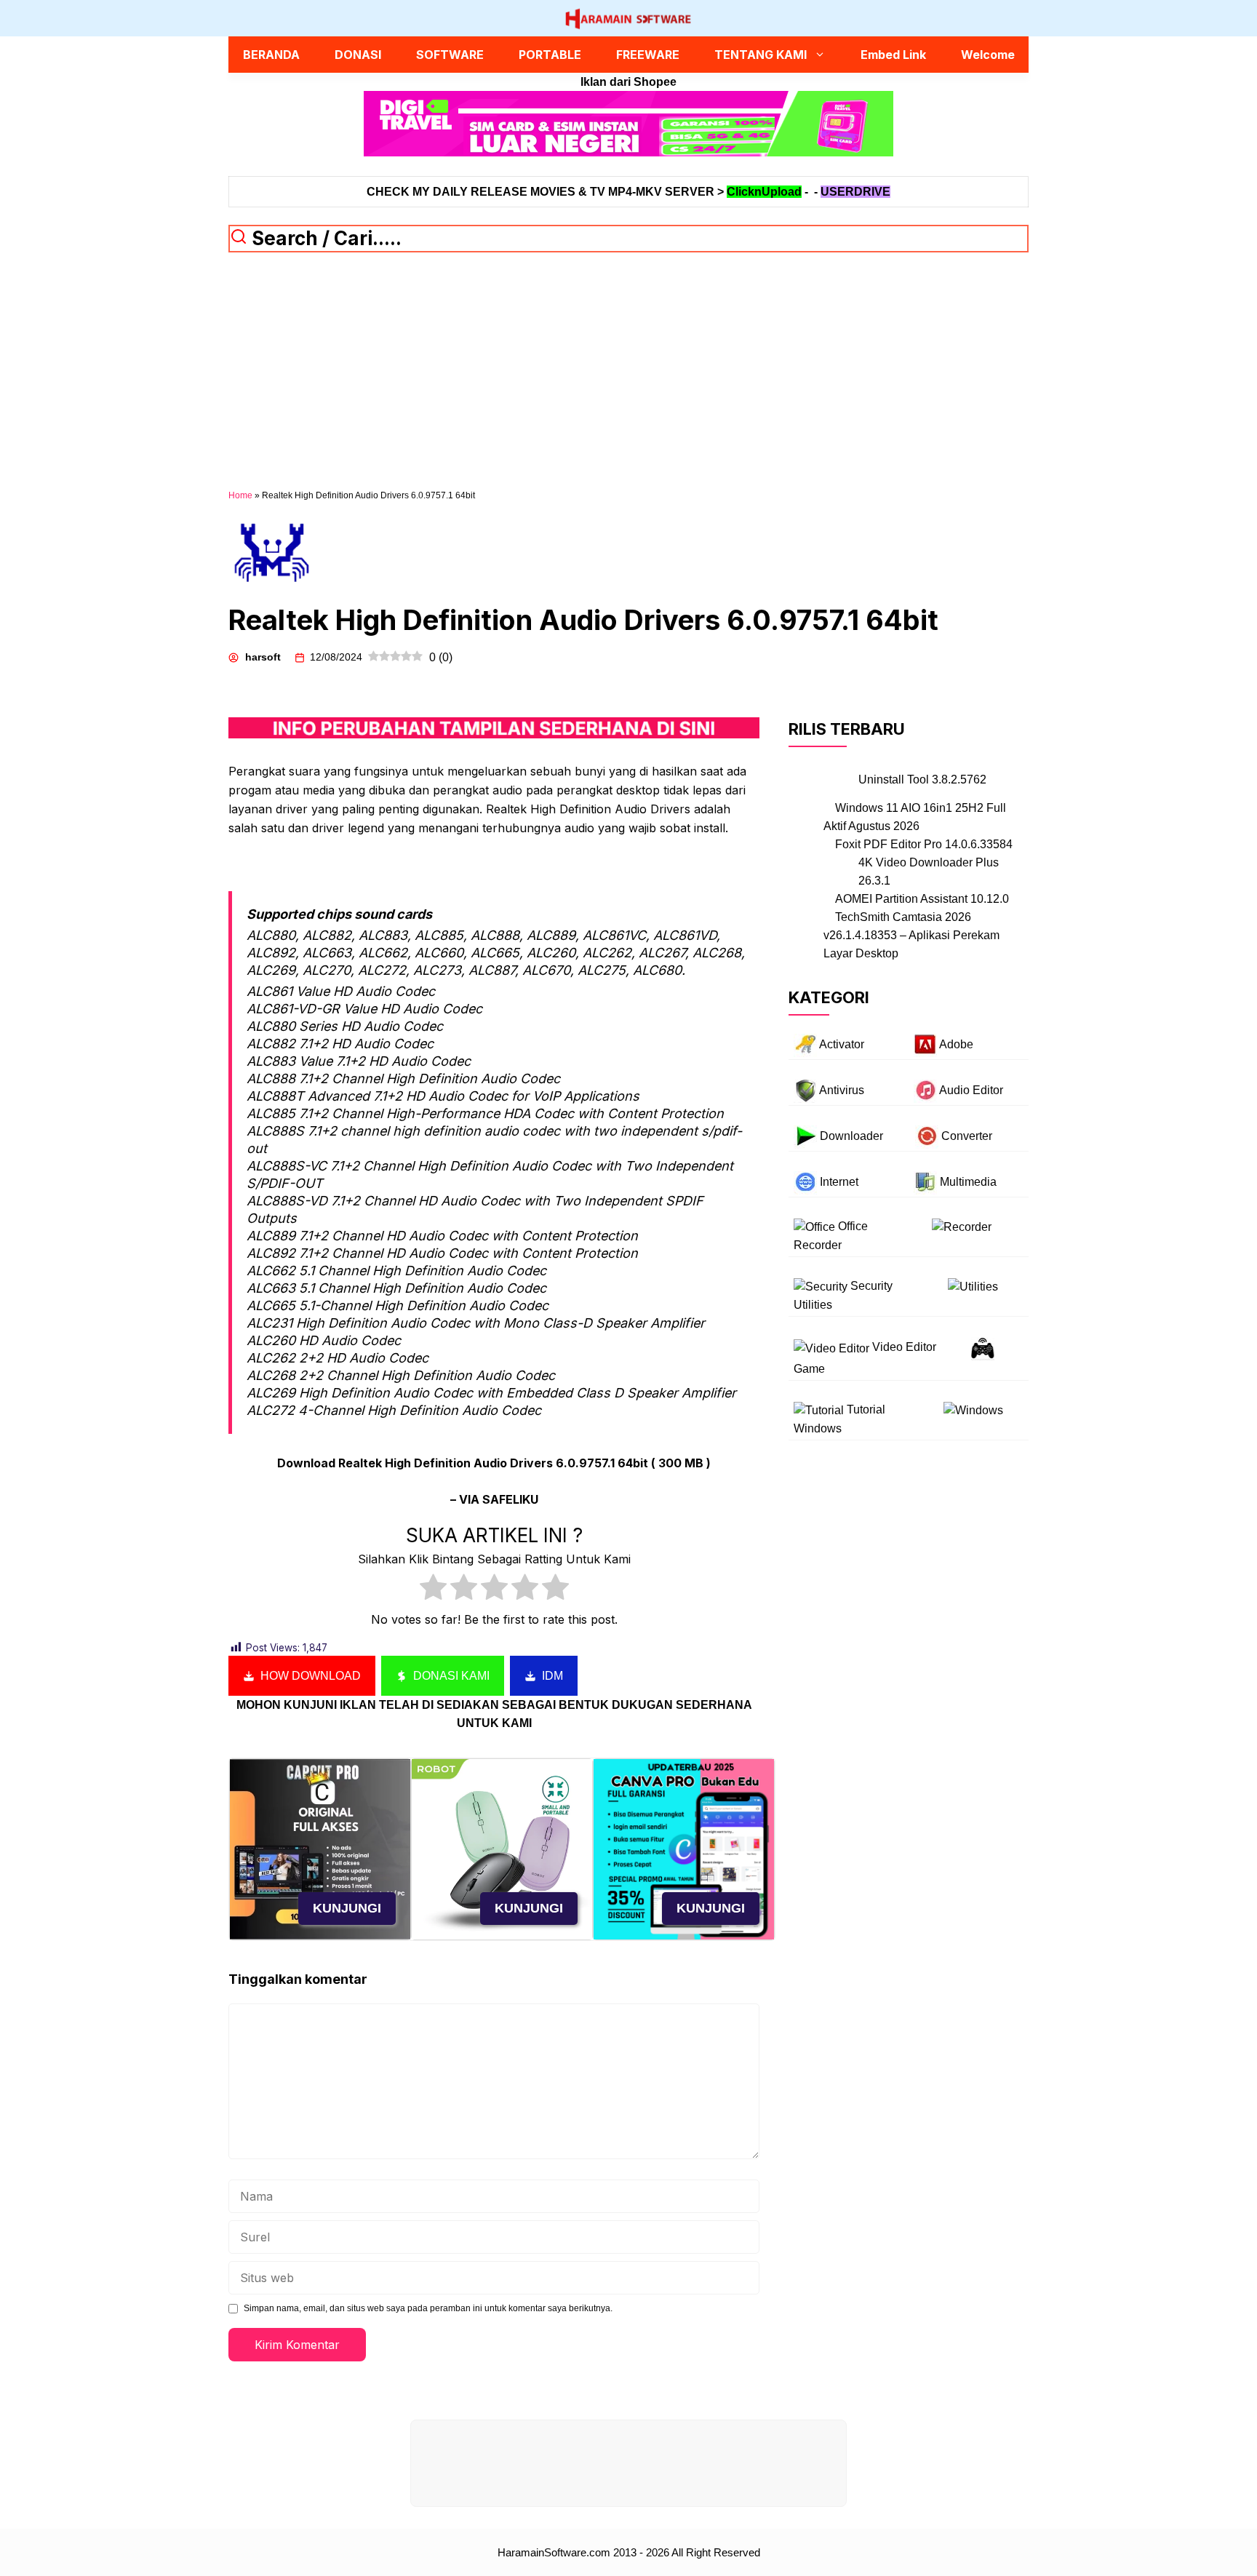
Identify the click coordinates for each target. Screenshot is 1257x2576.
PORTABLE (550, 55)
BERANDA (271, 55)
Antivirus (842, 1090)
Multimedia (968, 1182)
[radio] (433, 1590)
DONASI (358, 55)
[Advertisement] (628, 380)
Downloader (851, 1136)
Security (871, 1287)
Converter (967, 1136)
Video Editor (904, 1348)
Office (853, 1226)
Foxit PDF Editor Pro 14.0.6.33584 (924, 844)
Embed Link (893, 55)
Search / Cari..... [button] (324, 238)
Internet (839, 1182)
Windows (818, 1429)
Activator (842, 1044)
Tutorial (866, 1410)
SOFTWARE (450, 55)
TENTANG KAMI (761, 55)
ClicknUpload (764, 192)
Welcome (988, 55)
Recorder (818, 1246)
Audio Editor (971, 1090)
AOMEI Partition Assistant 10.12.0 (922, 899)
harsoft (263, 657)
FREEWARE (648, 55)
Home (240, 495)
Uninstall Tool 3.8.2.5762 (922, 779)
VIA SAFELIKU (499, 1499)
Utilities (813, 1305)
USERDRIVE (855, 192)
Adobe (956, 1044)
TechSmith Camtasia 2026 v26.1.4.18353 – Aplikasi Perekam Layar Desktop (911, 935)
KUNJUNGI (347, 1908)
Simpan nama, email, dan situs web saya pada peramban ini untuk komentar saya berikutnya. (428, 2308)
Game (809, 1369)
